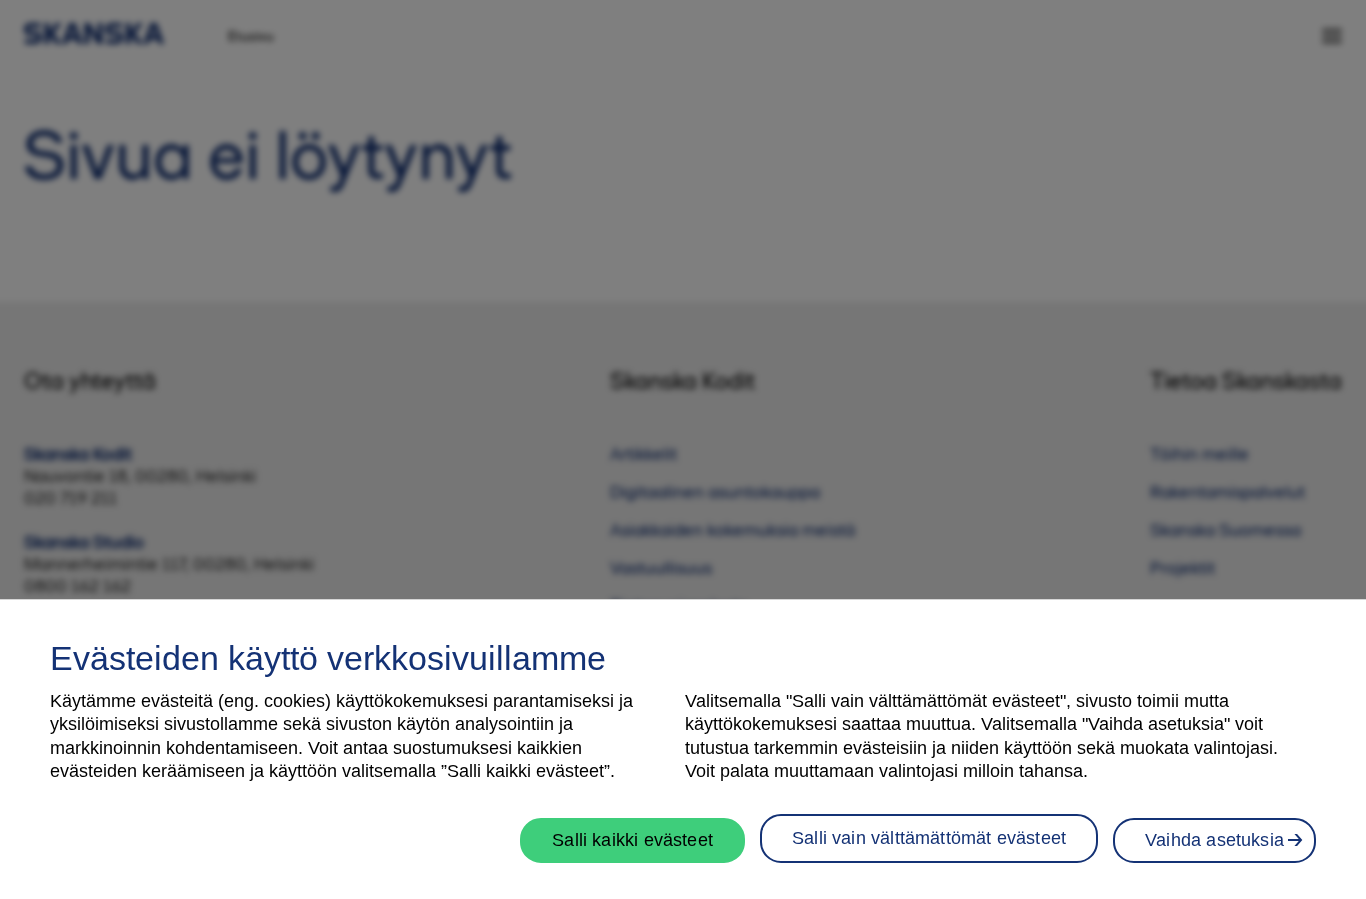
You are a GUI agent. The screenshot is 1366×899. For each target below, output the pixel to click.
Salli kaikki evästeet (632, 839)
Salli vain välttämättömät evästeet (929, 837)
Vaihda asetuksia (1214, 839)
